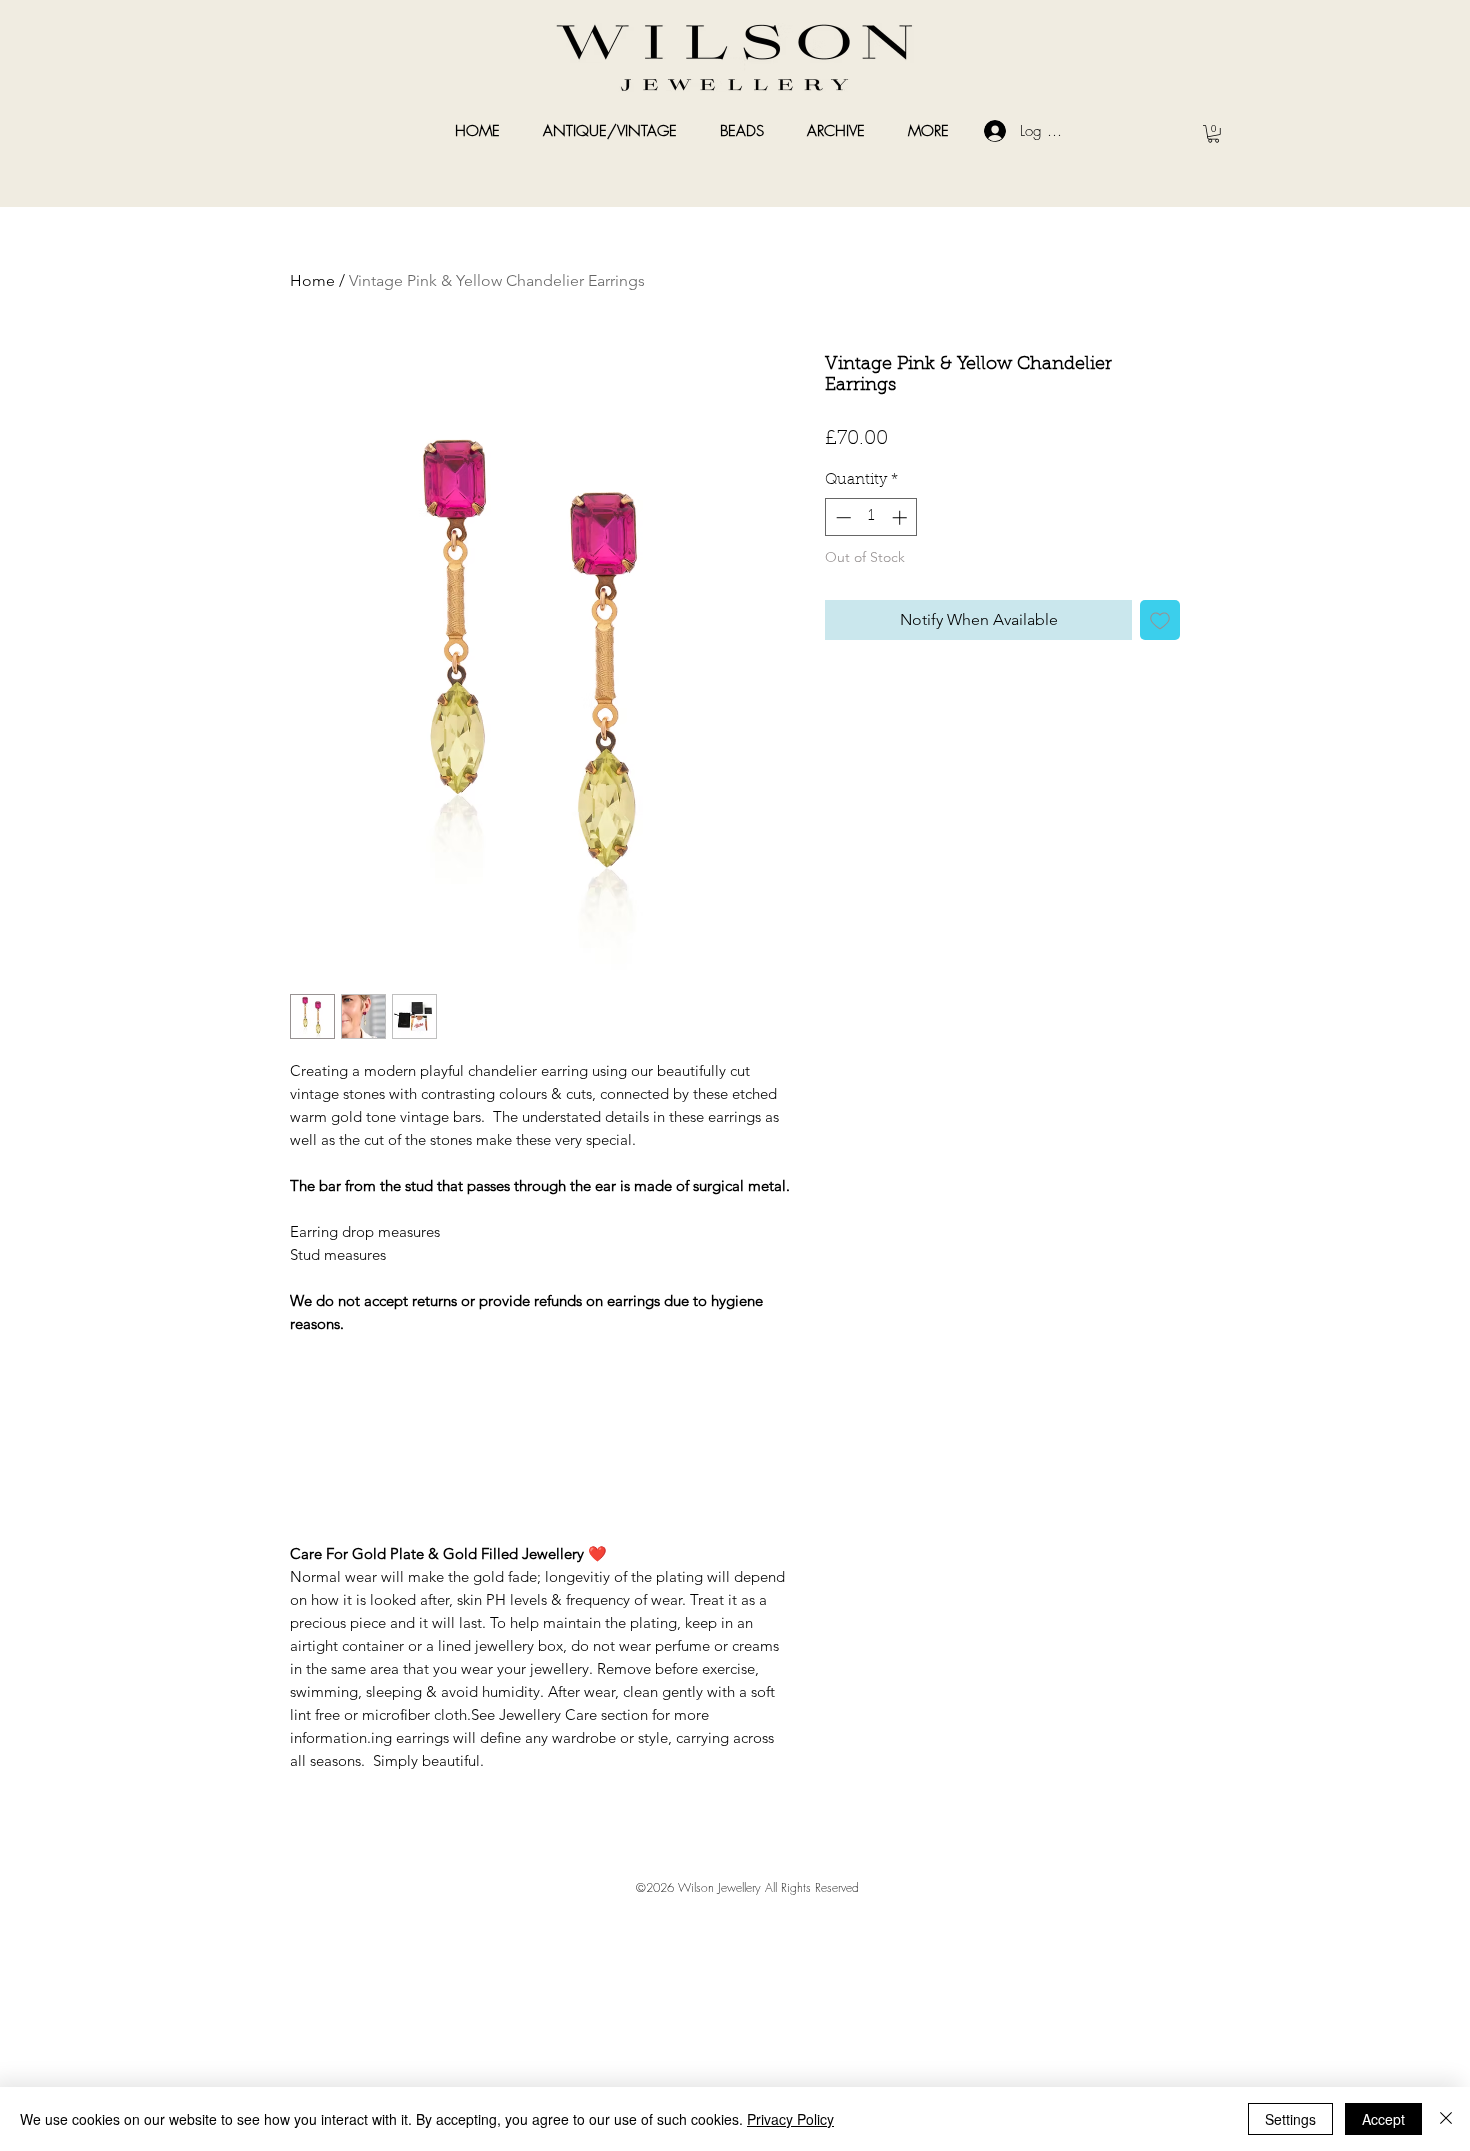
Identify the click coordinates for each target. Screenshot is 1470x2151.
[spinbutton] (871, 517)
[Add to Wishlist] (1160, 620)
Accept (1383, 2119)
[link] (1213, 134)
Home (312, 280)
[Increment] (901, 517)
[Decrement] (841, 517)
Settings (1290, 2119)
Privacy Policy (790, 2119)
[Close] (1446, 2119)
